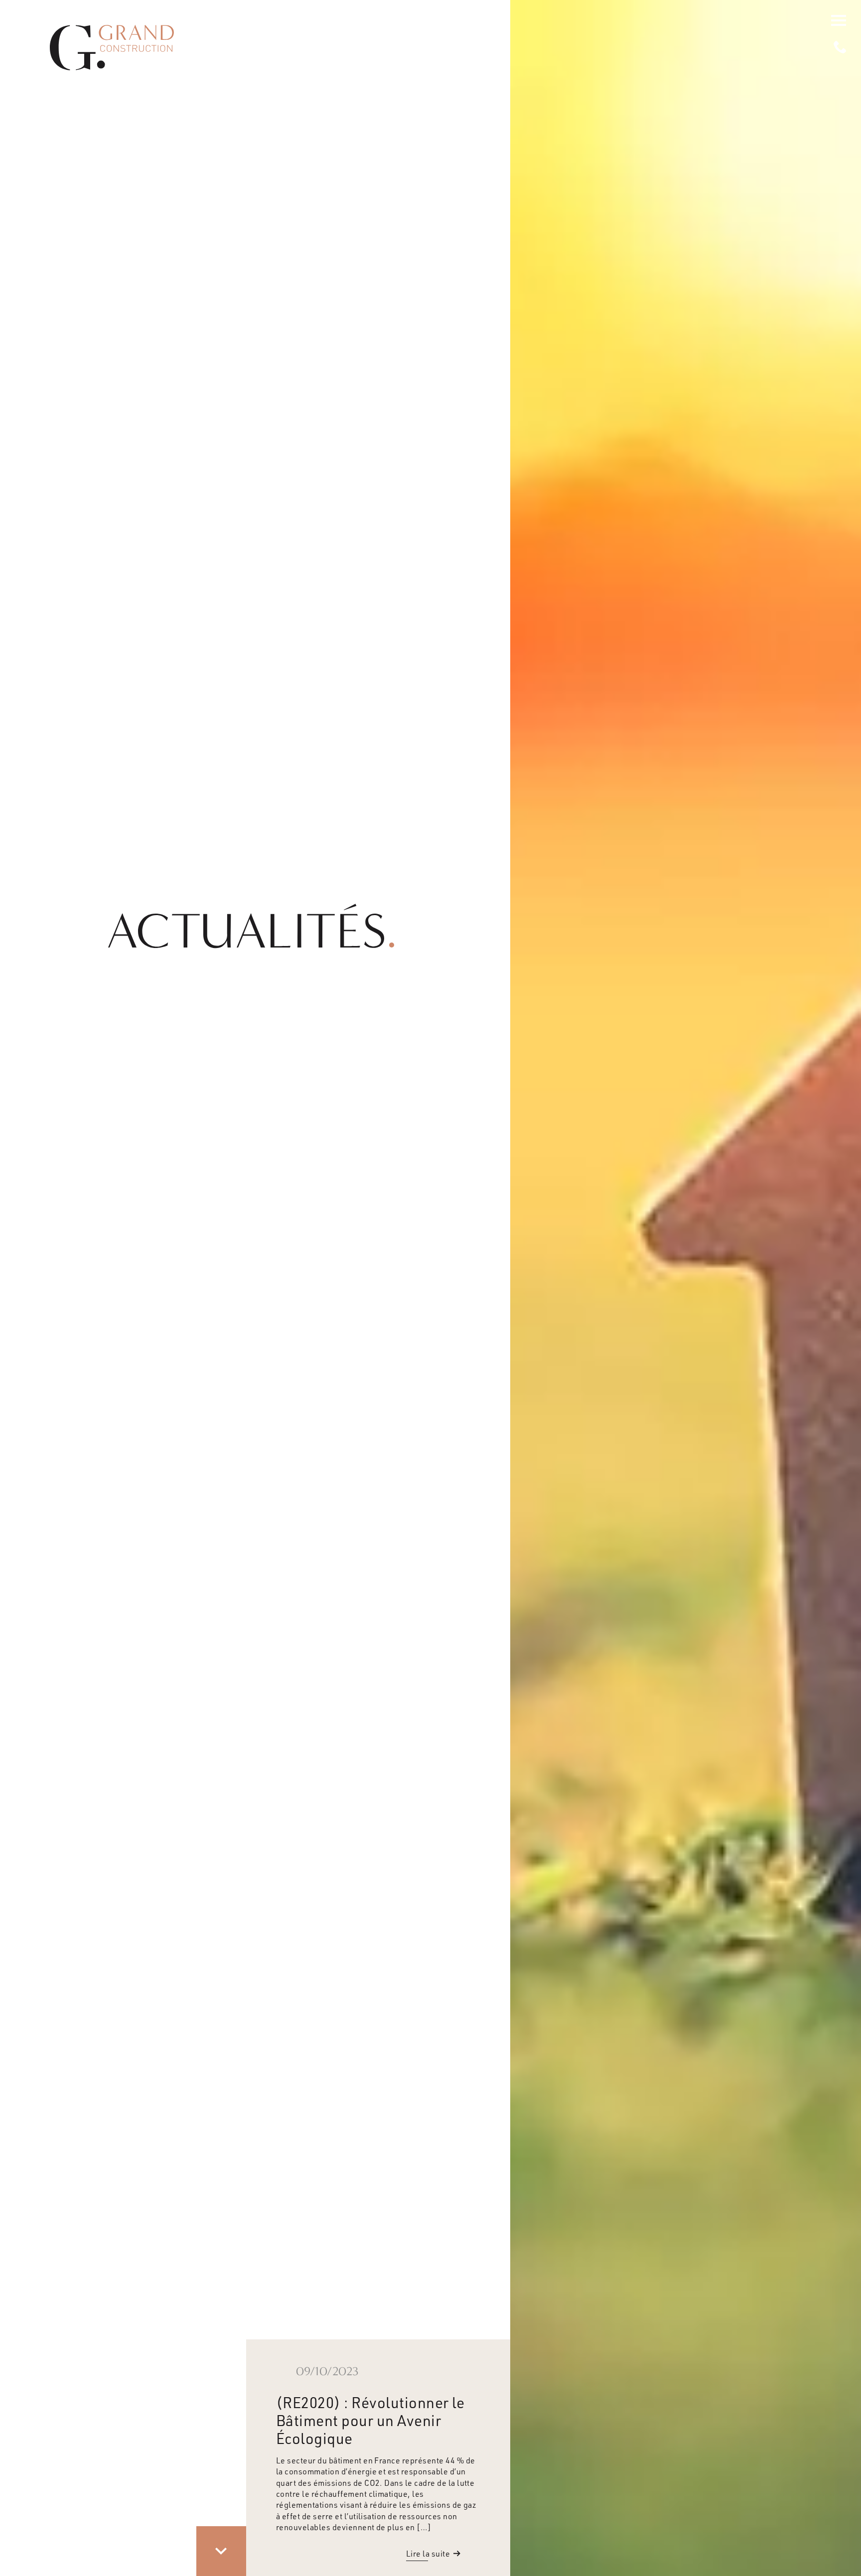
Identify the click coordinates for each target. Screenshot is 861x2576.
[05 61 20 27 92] (840, 47)
